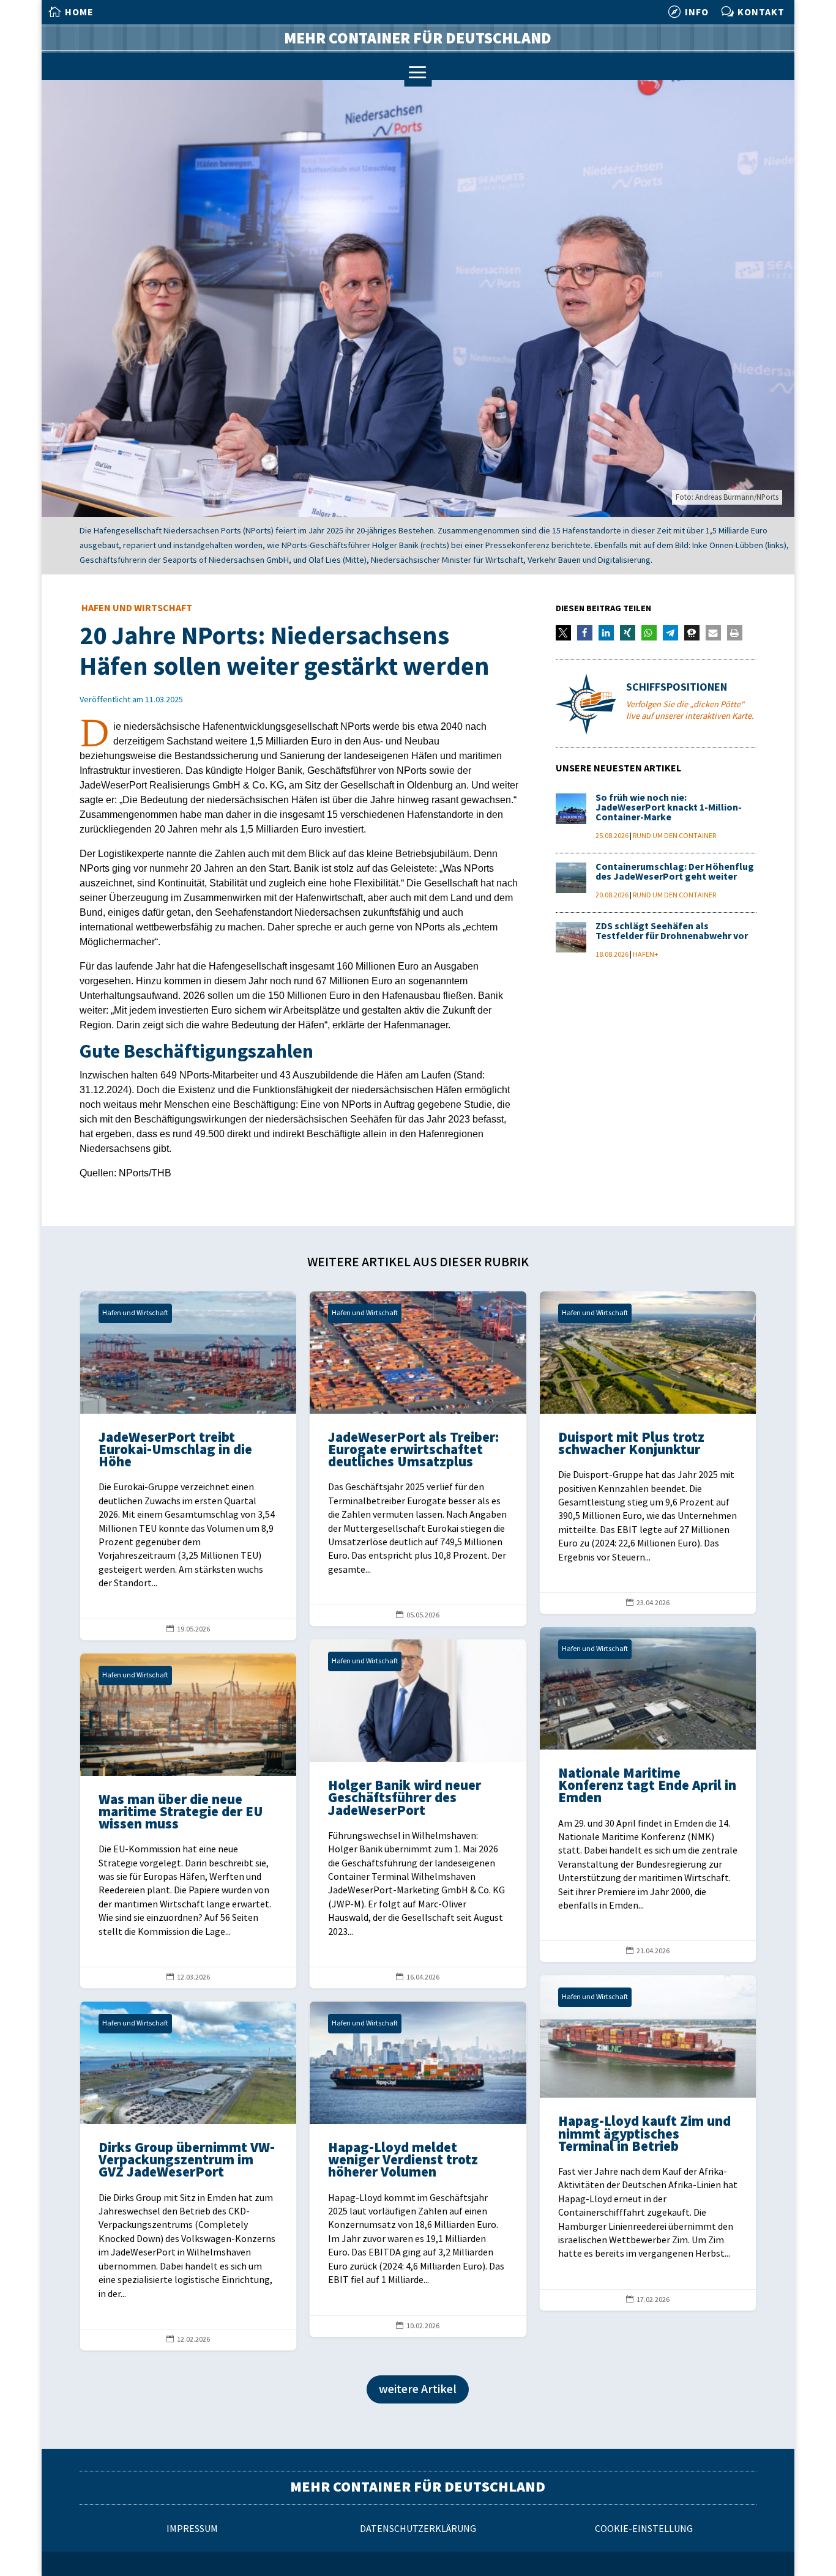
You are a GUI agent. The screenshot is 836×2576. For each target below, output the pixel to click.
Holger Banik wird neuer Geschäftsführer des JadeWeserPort (418, 1814)
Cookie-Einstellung (644, 2529)
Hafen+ (646, 955)
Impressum (192, 2529)
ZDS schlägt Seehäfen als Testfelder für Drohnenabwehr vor (672, 931)
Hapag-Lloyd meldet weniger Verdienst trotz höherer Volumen (418, 2169)
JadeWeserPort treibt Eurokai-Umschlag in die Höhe (188, 1466)
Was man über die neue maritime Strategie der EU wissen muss (188, 1821)
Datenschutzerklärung (418, 2529)
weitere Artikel (418, 2389)
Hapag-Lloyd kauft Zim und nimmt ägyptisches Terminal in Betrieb (648, 2143)
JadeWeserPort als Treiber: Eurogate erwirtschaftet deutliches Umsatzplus (418, 1459)
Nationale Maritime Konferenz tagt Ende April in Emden (648, 1795)
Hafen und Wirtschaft (137, 608)
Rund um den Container (674, 836)
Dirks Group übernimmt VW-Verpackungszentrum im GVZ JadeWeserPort (188, 2176)
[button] (563, 633)
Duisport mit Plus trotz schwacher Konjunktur (648, 1453)
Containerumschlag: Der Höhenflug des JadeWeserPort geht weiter (675, 872)
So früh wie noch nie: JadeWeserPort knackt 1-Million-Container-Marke (669, 808)
